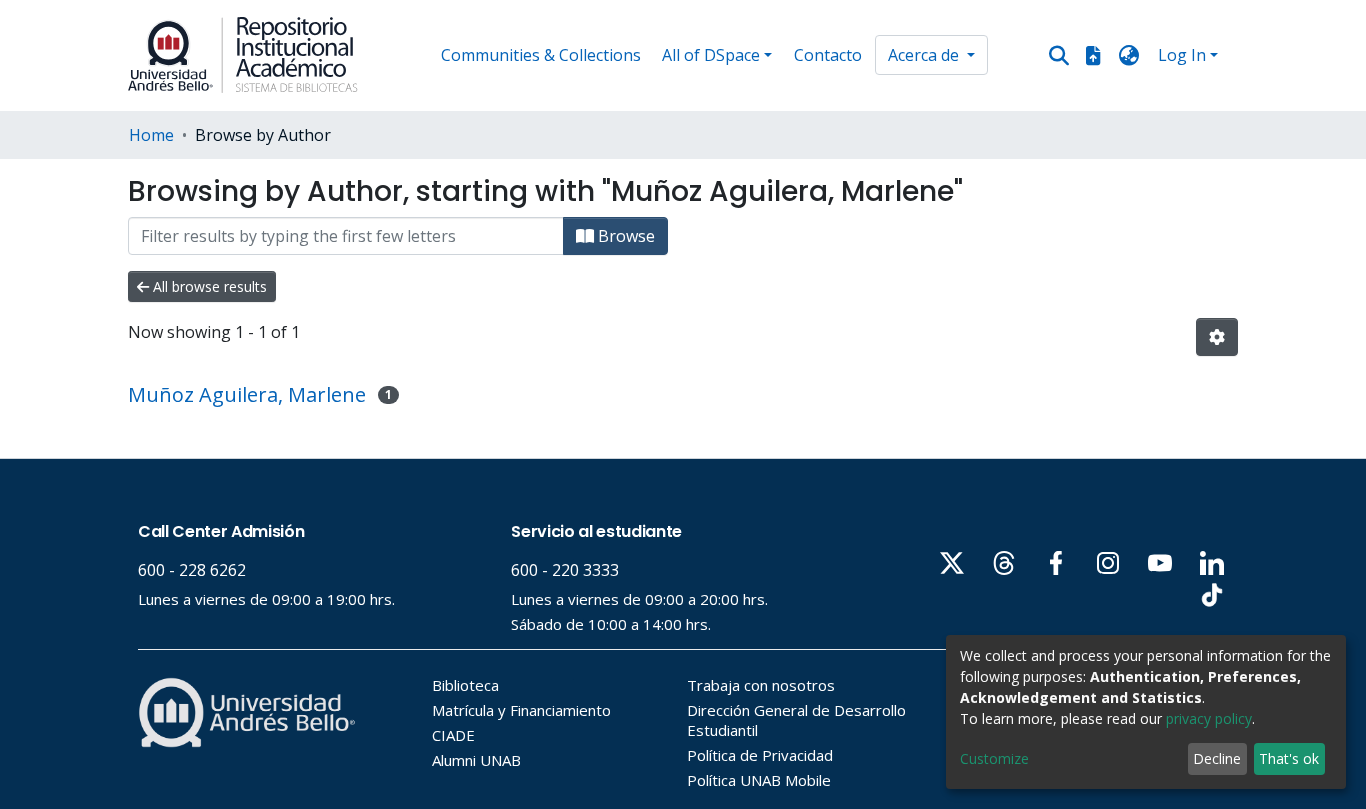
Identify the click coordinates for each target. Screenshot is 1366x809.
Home (151, 135)
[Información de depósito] (1093, 55)
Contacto (828, 55)
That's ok (1289, 758)
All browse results (208, 286)
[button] (1129, 55)
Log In (1182, 55)
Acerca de (925, 55)
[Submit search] (1059, 56)
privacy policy (1209, 718)
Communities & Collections (541, 55)
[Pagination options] (1217, 337)
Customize (994, 758)
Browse (624, 236)
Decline (1217, 758)
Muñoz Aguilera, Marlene (247, 394)
